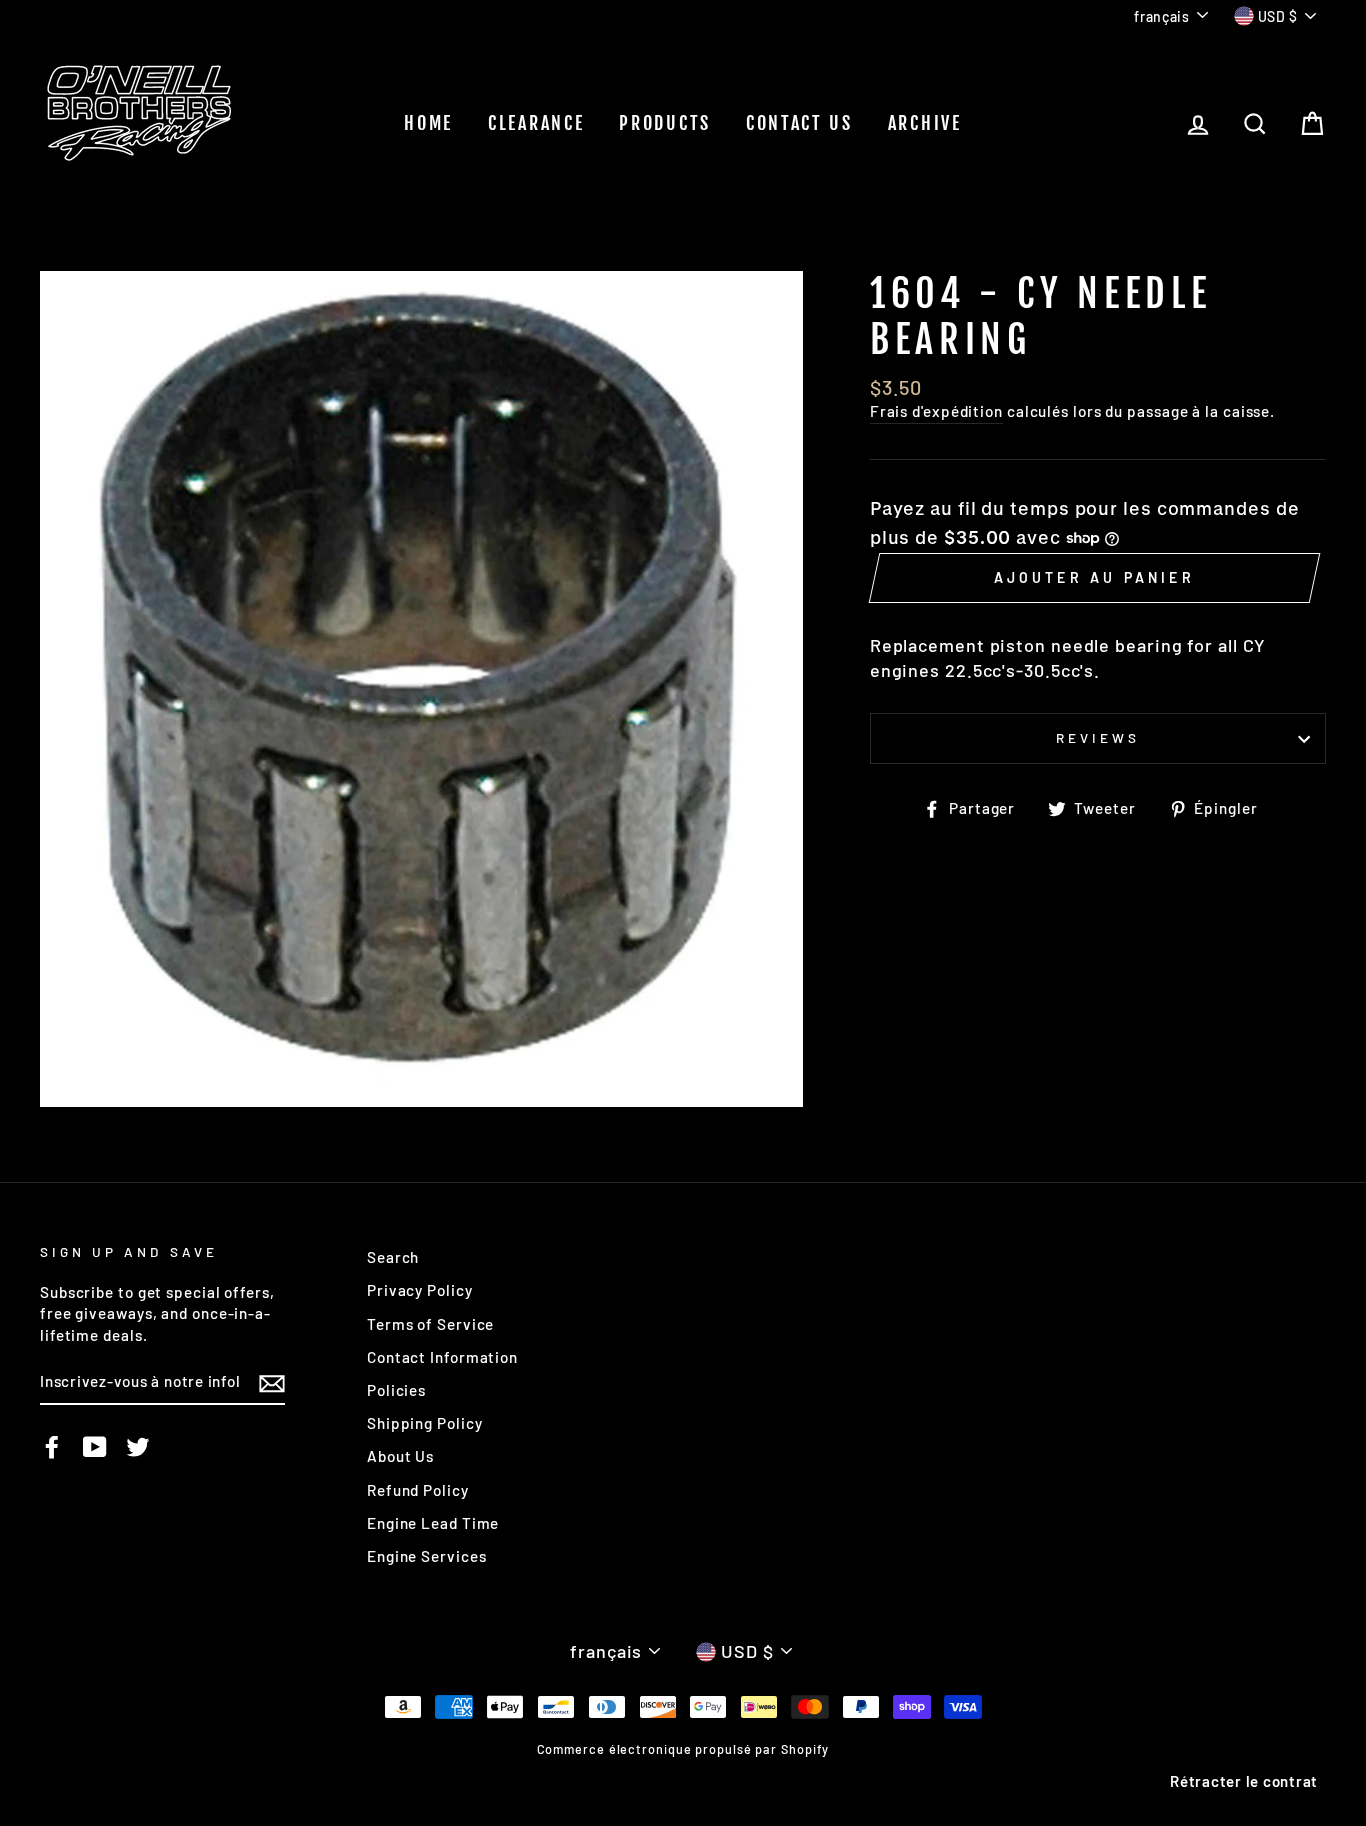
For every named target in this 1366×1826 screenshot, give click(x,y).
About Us (400, 1456)
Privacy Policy (420, 1290)
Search (393, 1257)
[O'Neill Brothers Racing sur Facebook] (52, 1447)
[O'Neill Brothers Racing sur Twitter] (138, 1447)
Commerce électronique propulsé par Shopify (683, 1749)
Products (665, 123)
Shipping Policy (425, 1423)
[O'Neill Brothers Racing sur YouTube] (95, 1447)
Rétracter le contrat (1244, 1781)
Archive (925, 123)
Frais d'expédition (936, 411)
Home (428, 123)
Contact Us (799, 123)
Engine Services (427, 1556)
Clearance (536, 123)
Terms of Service (430, 1324)
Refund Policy (418, 1490)
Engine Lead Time (433, 1523)
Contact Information (442, 1357)
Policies (396, 1390)
